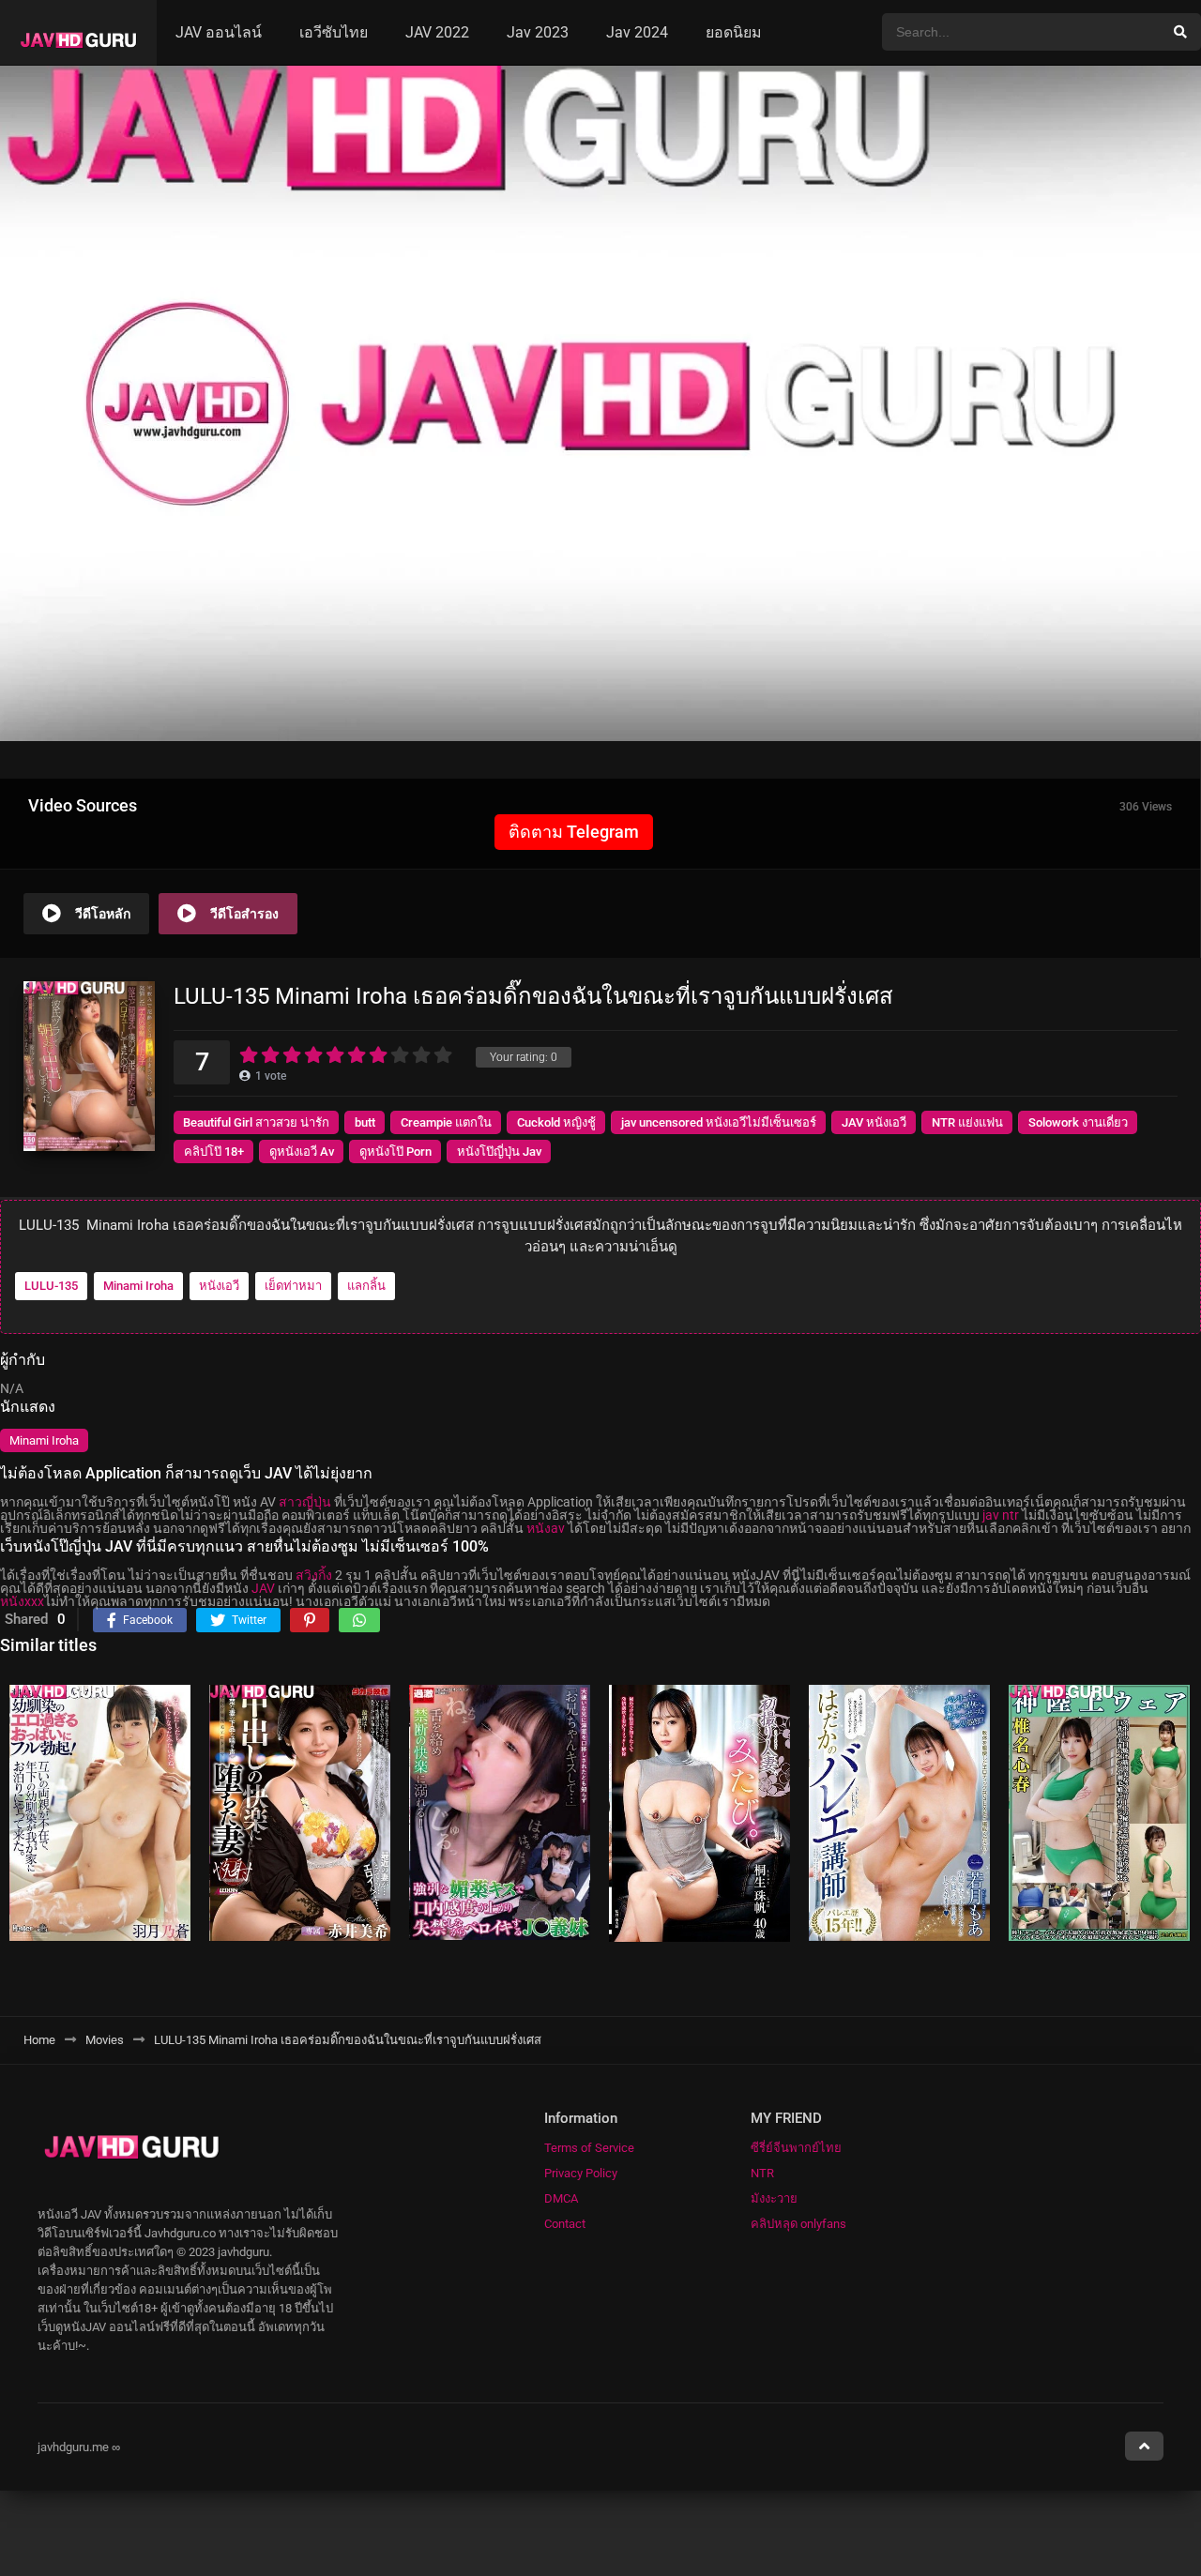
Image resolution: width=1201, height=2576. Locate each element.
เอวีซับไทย (334, 32)
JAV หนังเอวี (874, 1122)
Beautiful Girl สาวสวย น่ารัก (256, 1122)
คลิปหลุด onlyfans (798, 2224)
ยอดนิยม (734, 32)
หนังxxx (22, 1601)
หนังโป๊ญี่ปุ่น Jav (499, 1152)
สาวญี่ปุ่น (305, 1502)
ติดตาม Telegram (574, 832)
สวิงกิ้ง (314, 1575)
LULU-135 (51, 1286)
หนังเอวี (219, 1286)
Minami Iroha (138, 1286)
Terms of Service (589, 2148)
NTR (762, 2173)
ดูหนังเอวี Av (302, 1152)
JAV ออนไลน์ (219, 32)
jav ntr (1001, 1515)
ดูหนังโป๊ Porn (395, 1152)
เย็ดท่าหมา (293, 1286)
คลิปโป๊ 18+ (214, 1152)
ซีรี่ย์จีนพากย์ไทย (796, 2148)
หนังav (546, 1528)
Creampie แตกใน (446, 1122)
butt (365, 1122)
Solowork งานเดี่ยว (1078, 1122)
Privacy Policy (581, 2173)
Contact (565, 2224)
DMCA (561, 2198)
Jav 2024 (637, 32)
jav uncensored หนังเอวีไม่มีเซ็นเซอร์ (719, 1122)
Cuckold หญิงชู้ (556, 1122)
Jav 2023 (538, 32)
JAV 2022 (437, 32)
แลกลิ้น (366, 1286)
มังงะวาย (774, 2198)
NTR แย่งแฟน (967, 1122)
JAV (263, 1588)
